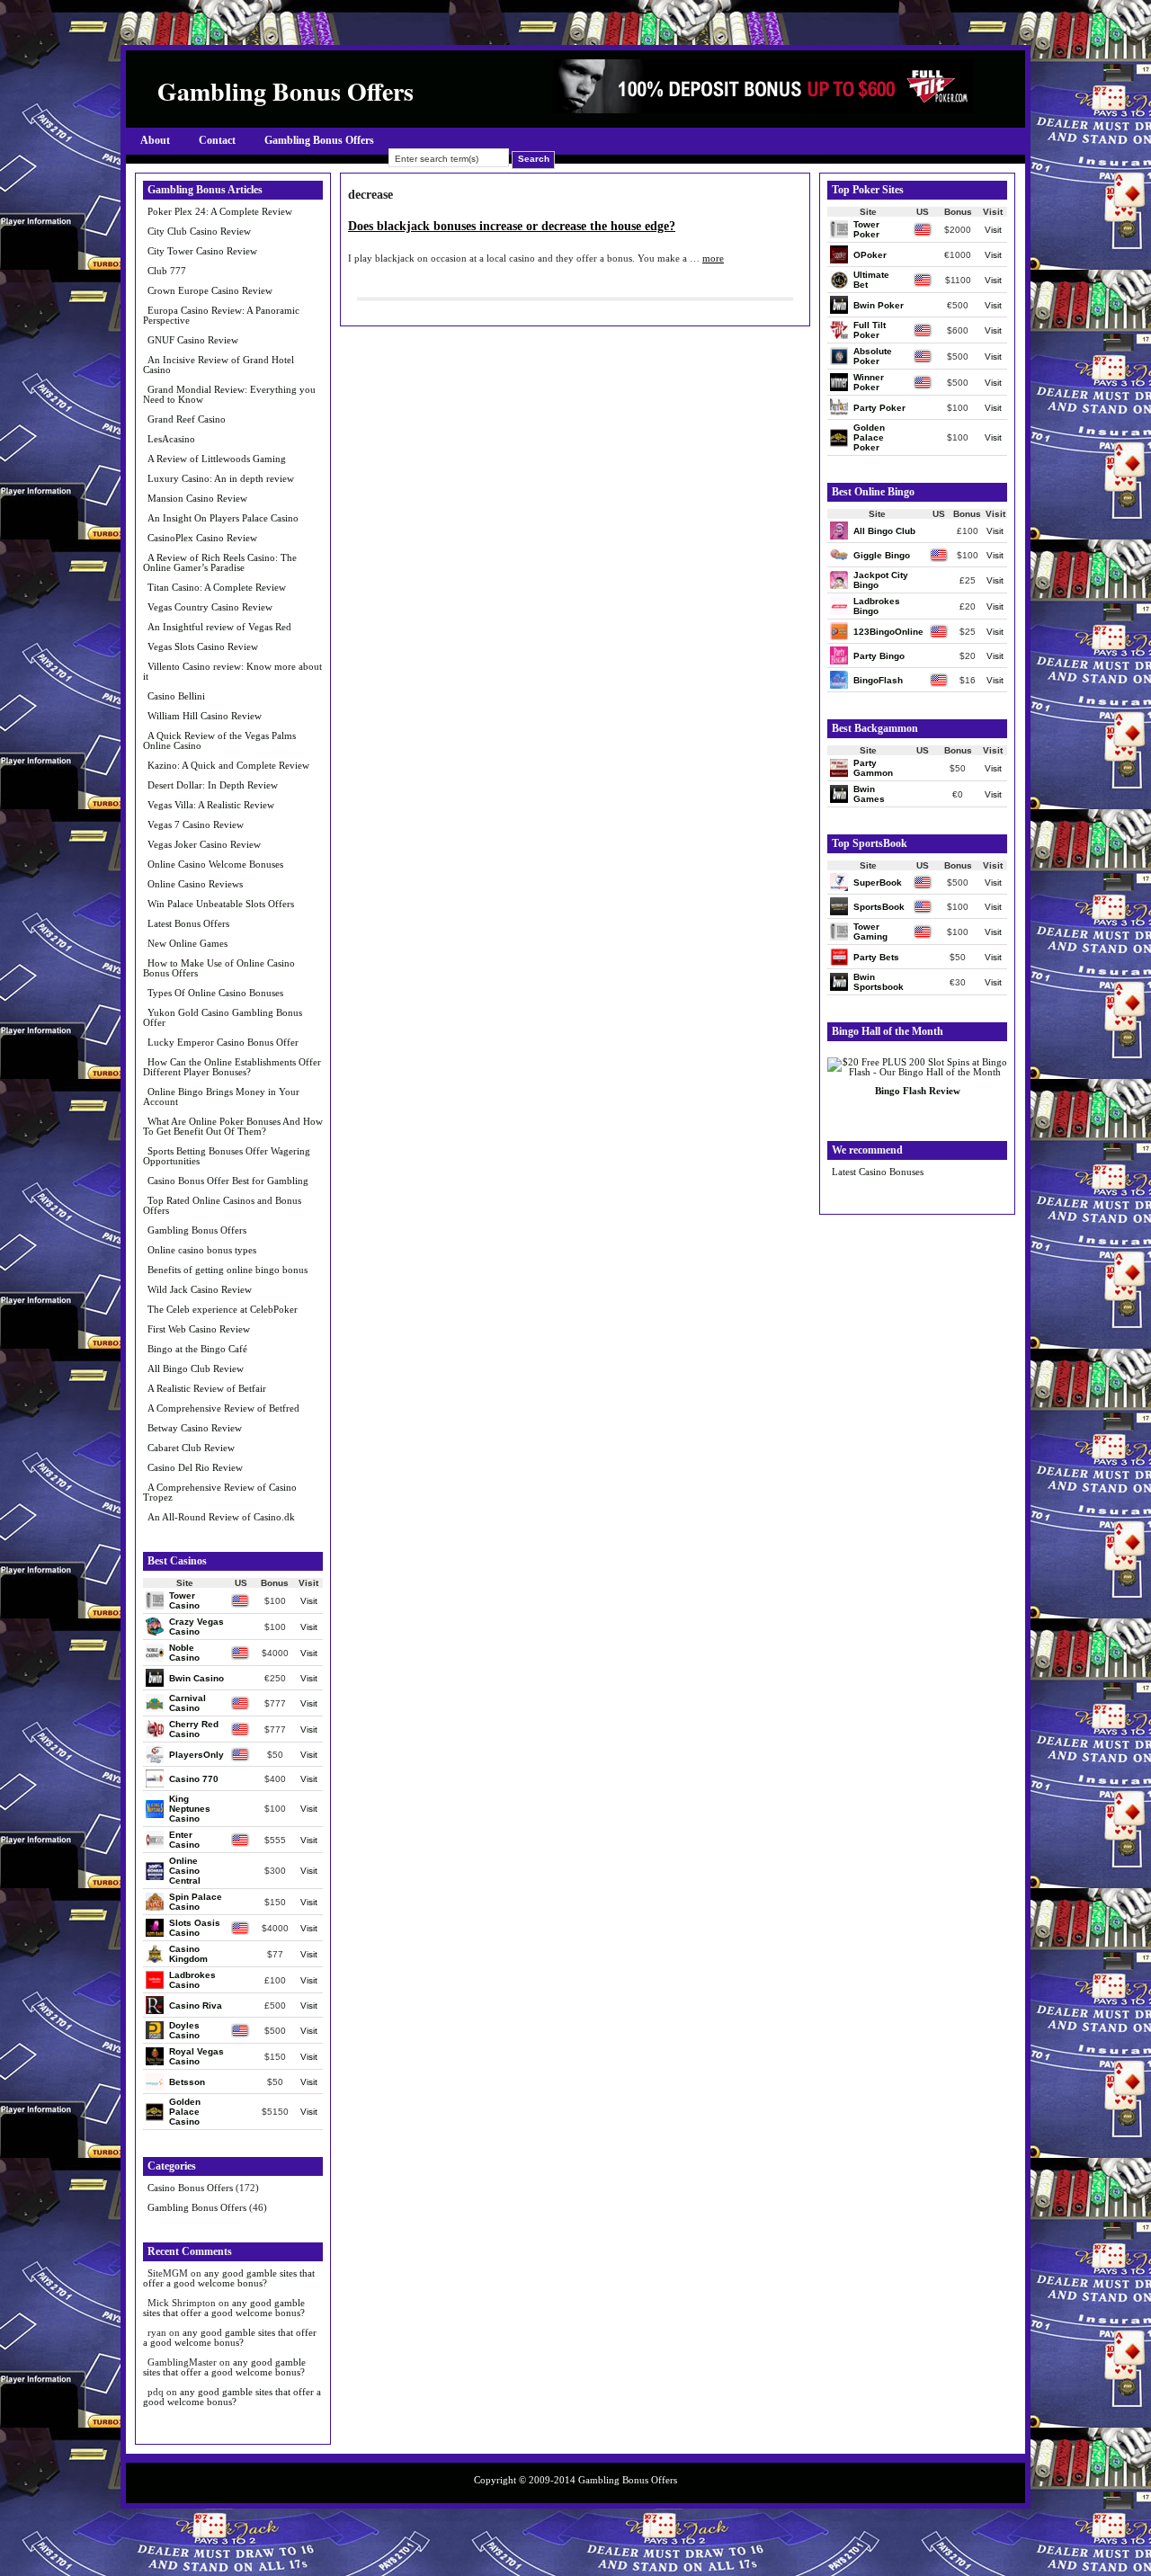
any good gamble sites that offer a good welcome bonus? (229, 2278)
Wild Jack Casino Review (200, 1289)
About (155, 140)
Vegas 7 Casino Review (196, 824)
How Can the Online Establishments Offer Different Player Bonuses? (232, 1067)
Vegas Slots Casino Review (203, 646)
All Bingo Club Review (196, 1368)
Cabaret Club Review (191, 1448)
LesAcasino (171, 439)
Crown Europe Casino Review (210, 290)
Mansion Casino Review (197, 498)
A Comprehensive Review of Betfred (223, 1408)
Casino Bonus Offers (190, 2188)
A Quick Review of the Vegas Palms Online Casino (219, 740)
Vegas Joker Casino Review (204, 844)
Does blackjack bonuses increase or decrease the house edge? (512, 226)
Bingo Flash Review (918, 1091)
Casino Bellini (176, 696)
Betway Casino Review (195, 1428)
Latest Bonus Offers (188, 923)
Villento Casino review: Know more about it (232, 671)
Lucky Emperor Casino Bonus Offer (223, 1042)
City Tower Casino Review (202, 251)
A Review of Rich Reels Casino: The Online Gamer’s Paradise (220, 562)
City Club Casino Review (199, 231)
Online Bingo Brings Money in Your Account (221, 1096)
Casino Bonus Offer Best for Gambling (228, 1181)
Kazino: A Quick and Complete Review (228, 765)
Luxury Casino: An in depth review (221, 478)
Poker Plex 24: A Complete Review (220, 211)
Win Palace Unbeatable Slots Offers (221, 904)
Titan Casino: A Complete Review (217, 587)
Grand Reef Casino (187, 419)
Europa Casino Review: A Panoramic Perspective (221, 315)
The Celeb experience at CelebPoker (223, 1309)
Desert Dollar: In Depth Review (213, 785)
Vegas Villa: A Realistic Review (211, 805)
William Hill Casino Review (205, 716)
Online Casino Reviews (195, 884)
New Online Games (187, 943)
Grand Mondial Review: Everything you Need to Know (229, 394)
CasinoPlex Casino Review (202, 538)
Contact (217, 140)
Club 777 (167, 271)
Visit (309, 1601)
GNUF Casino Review (193, 340)
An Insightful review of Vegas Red (219, 627)
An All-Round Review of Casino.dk (221, 1517)
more (713, 258)
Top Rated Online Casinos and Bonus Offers (222, 1205)
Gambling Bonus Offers (319, 140)
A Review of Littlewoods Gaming (217, 459)
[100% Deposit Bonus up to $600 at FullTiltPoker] (763, 109)
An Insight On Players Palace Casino (223, 518)
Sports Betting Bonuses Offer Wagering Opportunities (227, 1156)
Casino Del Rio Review (195, 1467)
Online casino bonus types (202, 1250)
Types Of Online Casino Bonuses (215, 993)
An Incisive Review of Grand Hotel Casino (219, 365)
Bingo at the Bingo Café (197, 1349)
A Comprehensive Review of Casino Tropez (220, 1492)
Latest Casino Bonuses (878, 1172)
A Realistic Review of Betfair (207, 1388)
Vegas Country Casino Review (210, 607)
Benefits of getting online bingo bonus (228, 1270)
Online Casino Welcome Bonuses (215, 864)
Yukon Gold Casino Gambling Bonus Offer (223, 1017)
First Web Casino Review (199, 1329)
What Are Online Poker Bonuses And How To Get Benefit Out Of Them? (233, 1126)
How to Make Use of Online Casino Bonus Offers (219, 968)
